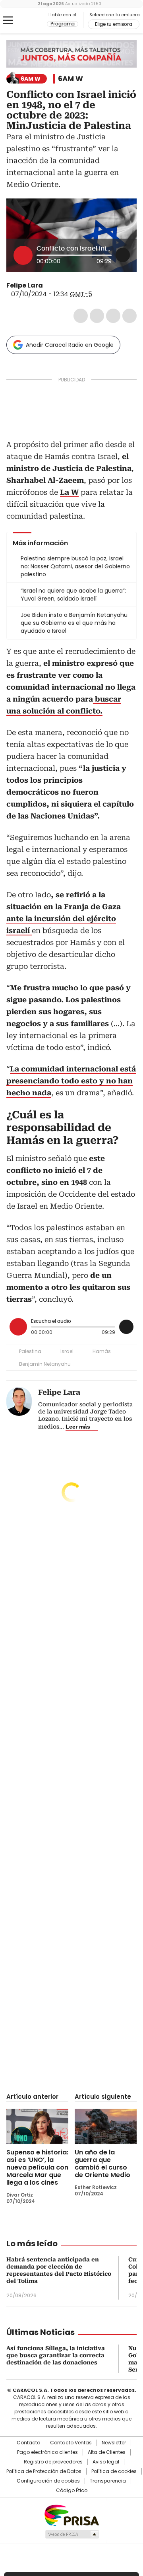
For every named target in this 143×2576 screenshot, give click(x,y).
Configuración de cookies (48, 2481)
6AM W (71, 79)
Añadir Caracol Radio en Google (70, 345)
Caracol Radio (27, 21)
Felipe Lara (25, 285)
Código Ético (72, 2490)
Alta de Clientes (107, 2452)
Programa (63, 24)
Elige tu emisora (114, 24)
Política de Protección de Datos (44, 2471)
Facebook (81, 316)
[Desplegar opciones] (123, 255)
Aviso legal (106, 2462)
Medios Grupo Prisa (72, 2534)
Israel (67, 1351)
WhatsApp (129, 316)
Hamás (102, 1351)
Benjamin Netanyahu (45, 1364)
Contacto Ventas (71, 2443)
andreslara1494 (58, 286)
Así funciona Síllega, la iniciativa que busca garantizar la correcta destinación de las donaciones (56, 2355)
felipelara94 (48, 286)
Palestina (30, 1351)
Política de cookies (114, 2471)
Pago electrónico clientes (47, 2452)
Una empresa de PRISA (71, 2515)
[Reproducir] (23, 255)
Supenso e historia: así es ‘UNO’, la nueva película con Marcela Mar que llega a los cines (37, 2167)
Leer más (78, 1427)
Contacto (28, 2443)
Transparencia (108, 2481)
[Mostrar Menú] (8, 20)
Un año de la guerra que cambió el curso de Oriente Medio (102, 2164)
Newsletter (114, 2443)
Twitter (97, 316)
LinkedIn (113, 316)
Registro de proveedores (53, 2462)
